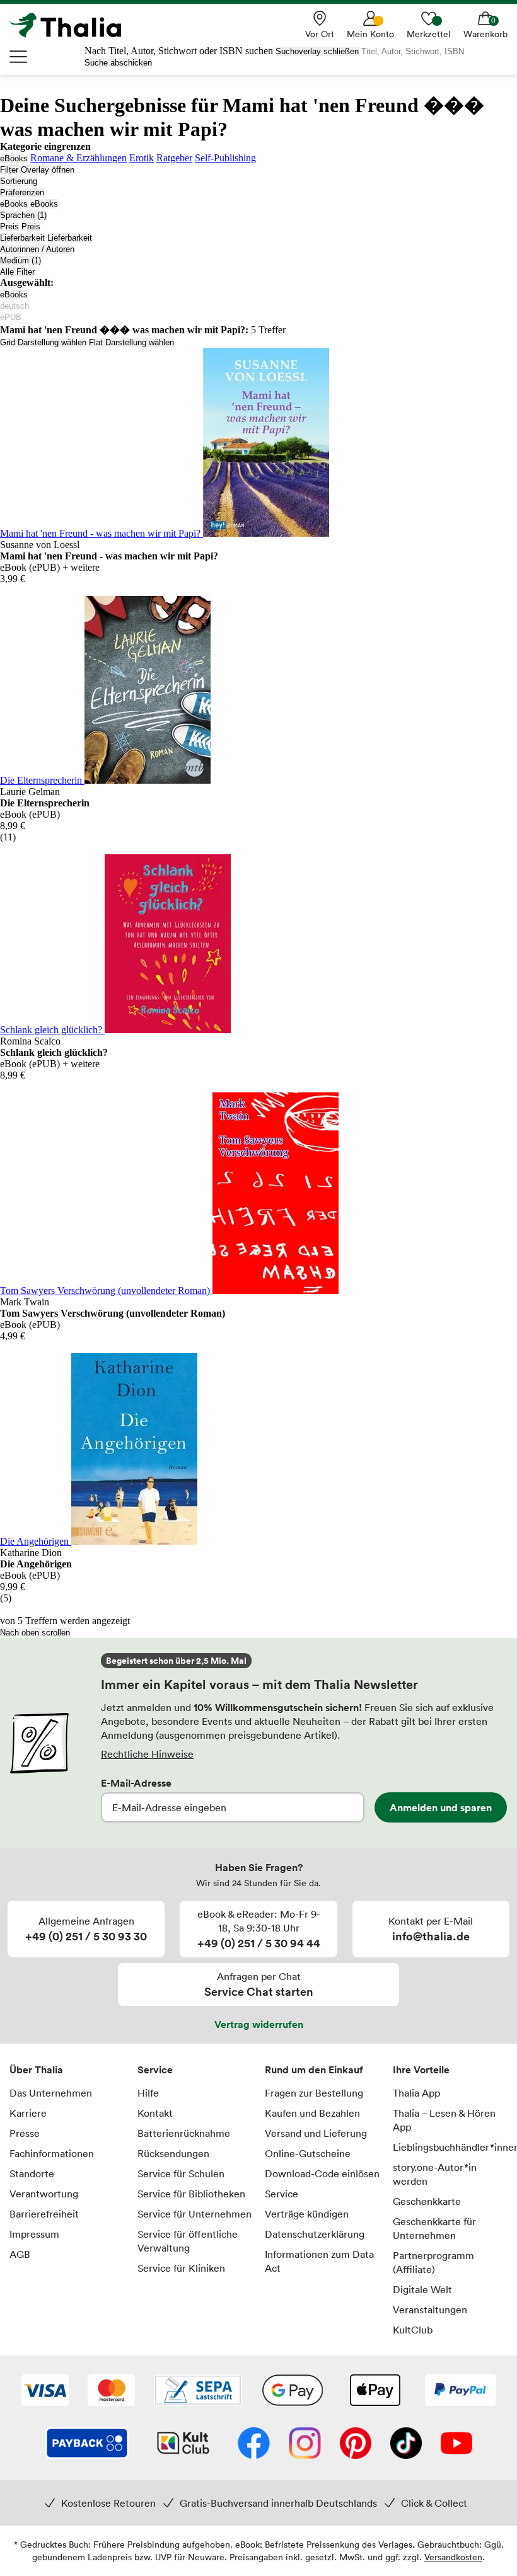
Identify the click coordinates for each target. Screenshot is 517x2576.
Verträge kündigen (307, 2214)
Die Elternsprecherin (42, 780)
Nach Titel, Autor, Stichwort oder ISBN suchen (179, 51)
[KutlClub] (183, 2444)
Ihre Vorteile (421, 2069)
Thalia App (416, 2093)
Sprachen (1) (23, 215)
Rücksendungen (173, 2153)
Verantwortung (44, 2194)
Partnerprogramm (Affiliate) (433, 2262)
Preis (9, 226)
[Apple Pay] (375, 2391)
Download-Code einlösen (322, 2173)
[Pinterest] (356, 2444)
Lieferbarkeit (22, 238)
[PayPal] (461, 2391)
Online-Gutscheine (308, 2153)
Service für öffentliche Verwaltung (188, 2241)
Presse (25, 2133)
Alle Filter (17, 272)
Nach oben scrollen (35, 1633)
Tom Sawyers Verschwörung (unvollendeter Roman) (106, 1291)
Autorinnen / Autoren (37, 249)
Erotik (142, 158)
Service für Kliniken (181, 2268)
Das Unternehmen (51, 2093)
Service (155, 2069)
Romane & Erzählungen (78, 158)
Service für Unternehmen (195, 2214)
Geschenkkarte (427, 2201)
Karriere (28, 2113)
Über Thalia (36, 2069)
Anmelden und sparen (441, 1807)
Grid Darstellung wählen (43, 342)
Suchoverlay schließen (317, 51)
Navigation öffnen (19, 57)
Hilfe (148, 2093)
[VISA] (45, 2391)
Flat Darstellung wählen (131, 342)
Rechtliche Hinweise (147, 1754)
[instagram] (305, 2444)
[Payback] (87, 2444)
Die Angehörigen (36, 1541)
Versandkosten (453, 2557)
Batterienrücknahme (184, 2133)
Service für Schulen (181, 2173)
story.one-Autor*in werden (435, 2174)
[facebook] (254, 2444)
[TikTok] (406, 2444)
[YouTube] (456, 2444)
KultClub (413, 2330)
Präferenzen (22, 192)
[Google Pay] (293, 2391)
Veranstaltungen (430, 2310)
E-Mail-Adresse (136, 1783)
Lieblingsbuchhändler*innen (450, 2147)
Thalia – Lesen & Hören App (444, 2120)
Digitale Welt (422, 2289)
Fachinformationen (52, 2153)
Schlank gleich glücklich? (52, 1030)
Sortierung (19, 181)
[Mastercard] (111, 2391)
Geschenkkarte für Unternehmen (434, 2228)
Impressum (34, 2234)
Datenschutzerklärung (315, 2234)
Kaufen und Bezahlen (312, 2113)
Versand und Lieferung (316, 2133)
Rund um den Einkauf (314, 2069)
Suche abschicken (118, 63)
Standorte (32, 2173)
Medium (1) (20, 260)
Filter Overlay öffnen (37, 170)
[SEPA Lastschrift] (198, 2391)
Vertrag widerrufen (259, 2024)
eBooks (14, 158)
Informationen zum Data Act (319, 2261)
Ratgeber (174, 158)
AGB (20, 2254)
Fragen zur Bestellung (314, 2093)
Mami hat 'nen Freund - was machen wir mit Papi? (102, 533)
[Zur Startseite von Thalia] (73, 25)
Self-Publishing (225, 158)
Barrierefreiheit (44, 2214)
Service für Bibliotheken (191, 2194)
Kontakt (155, 2113)
